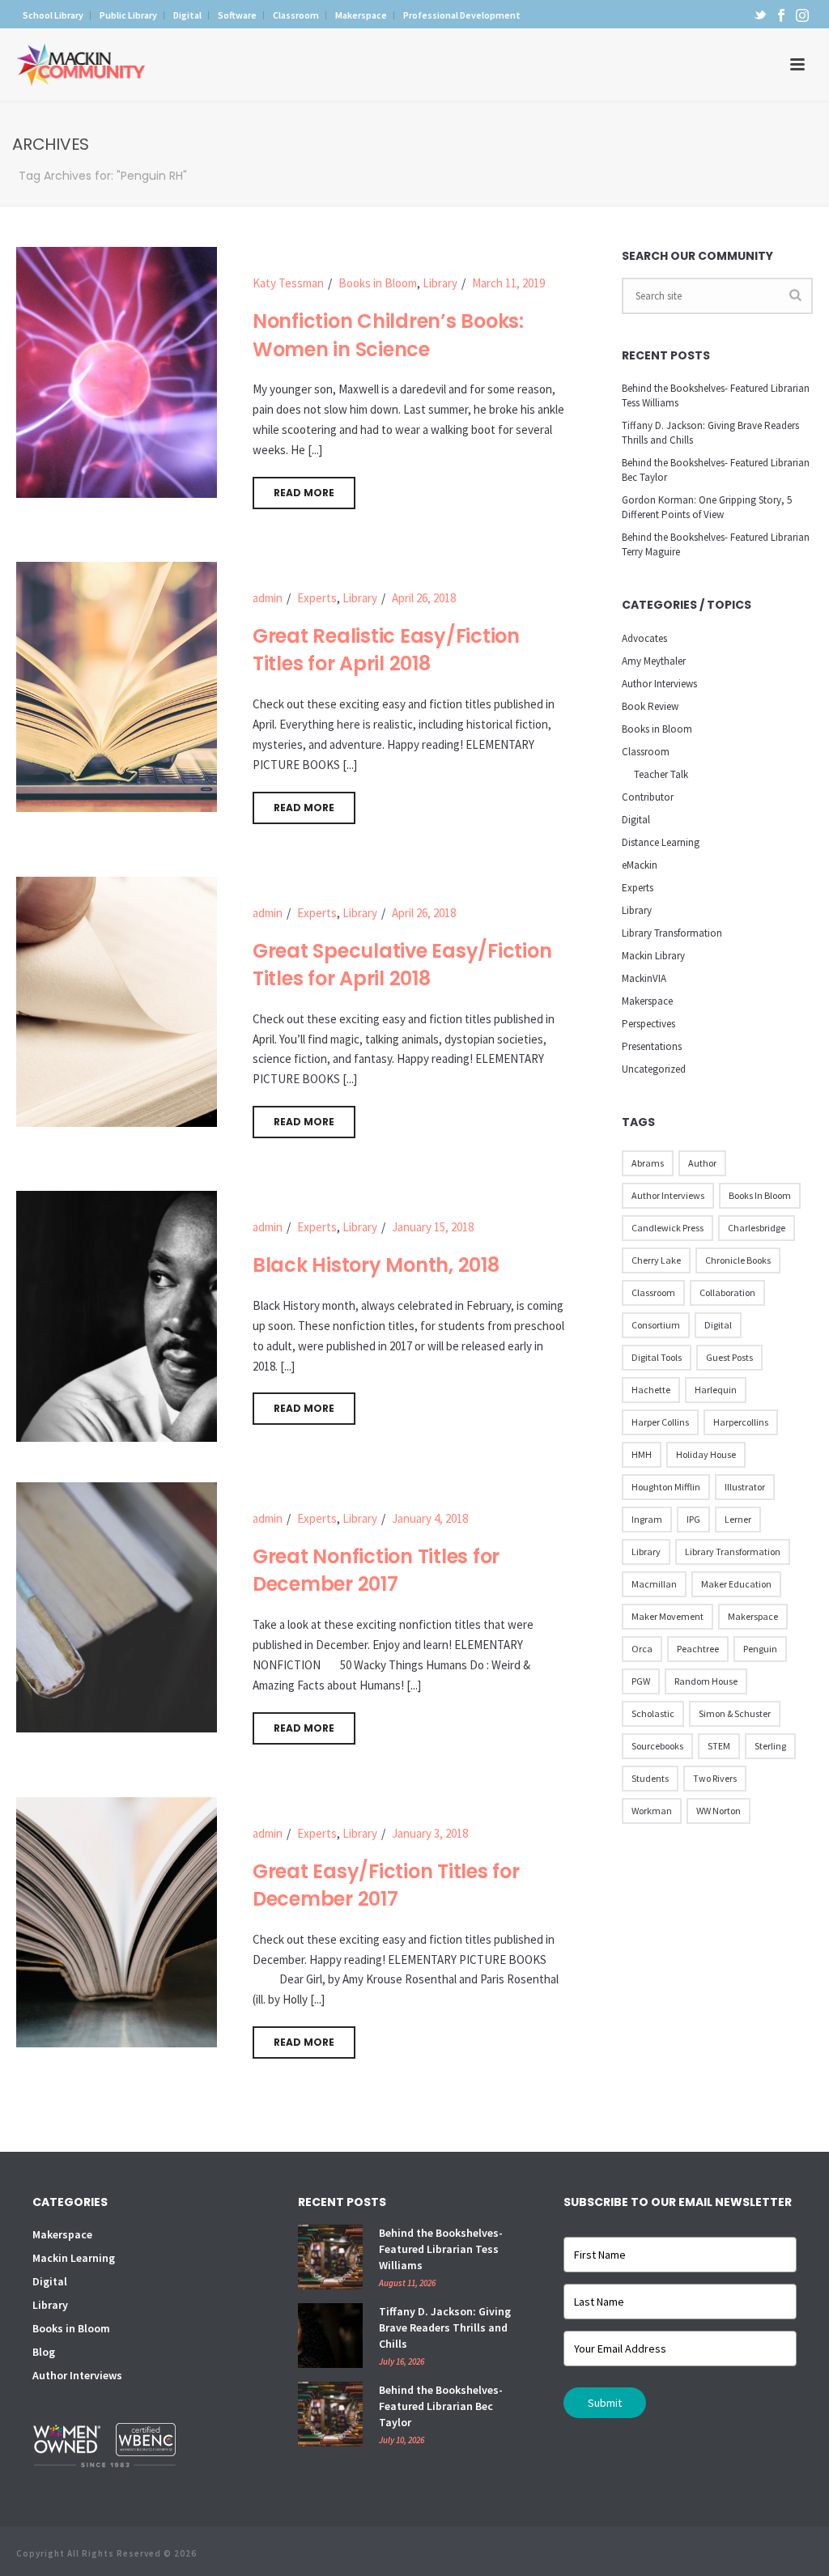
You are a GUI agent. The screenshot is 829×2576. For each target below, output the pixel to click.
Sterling (770, 1746)
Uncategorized (654, 1069)
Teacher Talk (661, 774)
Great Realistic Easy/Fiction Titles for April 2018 (386, 650)
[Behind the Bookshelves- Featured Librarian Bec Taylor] (330, 2414)
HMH (642, 1454)
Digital (636, 820)
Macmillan (654, 1584)
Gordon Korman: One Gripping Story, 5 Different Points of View (707, 507)
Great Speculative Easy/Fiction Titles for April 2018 (402, 965)
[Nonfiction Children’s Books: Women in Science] (117, 370)
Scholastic (653, 1713)
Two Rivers (715, 1778)
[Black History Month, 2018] (117, 1315)
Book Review (650, 706)
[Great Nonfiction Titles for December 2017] (117, 1606)
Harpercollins (741, 1422)
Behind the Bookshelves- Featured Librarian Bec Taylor (716, 470)
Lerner (738, 1519)
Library (440, 283)
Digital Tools (657, 1357)
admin (268, 598)
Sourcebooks (657, 1746)
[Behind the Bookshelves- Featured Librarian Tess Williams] (330, 2257)
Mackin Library (653, 956)
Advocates (644, 638)
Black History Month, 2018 (376, 1265)
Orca (642, 1649)
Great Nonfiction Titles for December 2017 (376, 1571)
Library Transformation (672, 933)
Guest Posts (729, 1357)
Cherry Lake (656, 1260)
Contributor (648, 797)
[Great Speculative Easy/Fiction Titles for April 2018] (117, 1000)
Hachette (651, 1390)
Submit (605, 2403)
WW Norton (718, 1811)
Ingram (647, 1519)
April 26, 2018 (424, 598)
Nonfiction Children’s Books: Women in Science (388, 335)
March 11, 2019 (508, 283)
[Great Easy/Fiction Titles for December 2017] (117, 1921)
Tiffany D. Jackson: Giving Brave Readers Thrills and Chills (710, 433)
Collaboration (727, 1292)
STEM (719, 1746)
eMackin (640, 865)
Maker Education (736, 1584)
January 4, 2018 (430, 1518)
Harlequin (716, 1390)
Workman (652, 1811)
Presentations (652, 1046)
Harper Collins (660, 1422)
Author (702, 1163)
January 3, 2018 (430, 1833)
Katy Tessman (288, 283)
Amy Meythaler (654, 661)
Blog (44, 2352)
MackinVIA (644, 978)
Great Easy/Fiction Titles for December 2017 (386, 1885)
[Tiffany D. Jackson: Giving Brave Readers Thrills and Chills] (330, 2336)
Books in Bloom (378, 283)
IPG (693, 1519)
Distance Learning (661, 842)
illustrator (745, 1487)
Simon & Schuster (735, 1713)
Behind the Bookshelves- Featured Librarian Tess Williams (716, 395)
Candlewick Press (667, 1228)
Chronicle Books (738, 1260)
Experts (317, 598)
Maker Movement (667, 1616)
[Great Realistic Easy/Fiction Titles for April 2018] (117, 685)
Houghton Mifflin (666, 1487)
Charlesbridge (757, 1228)
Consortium (656, 1325)
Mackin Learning (74, 2258)
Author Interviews (659, 684)
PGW (641, 1681)
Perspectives (648, 1024)
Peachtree (698, 1649)
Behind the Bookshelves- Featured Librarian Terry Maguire (716, 544)
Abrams (648, 1163)
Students (650, 1778)
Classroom (646, 752)
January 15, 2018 (433, 1227)
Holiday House (706, 1454)
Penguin (760, 1649)
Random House (706, 1681)
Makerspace (647, 1001)
